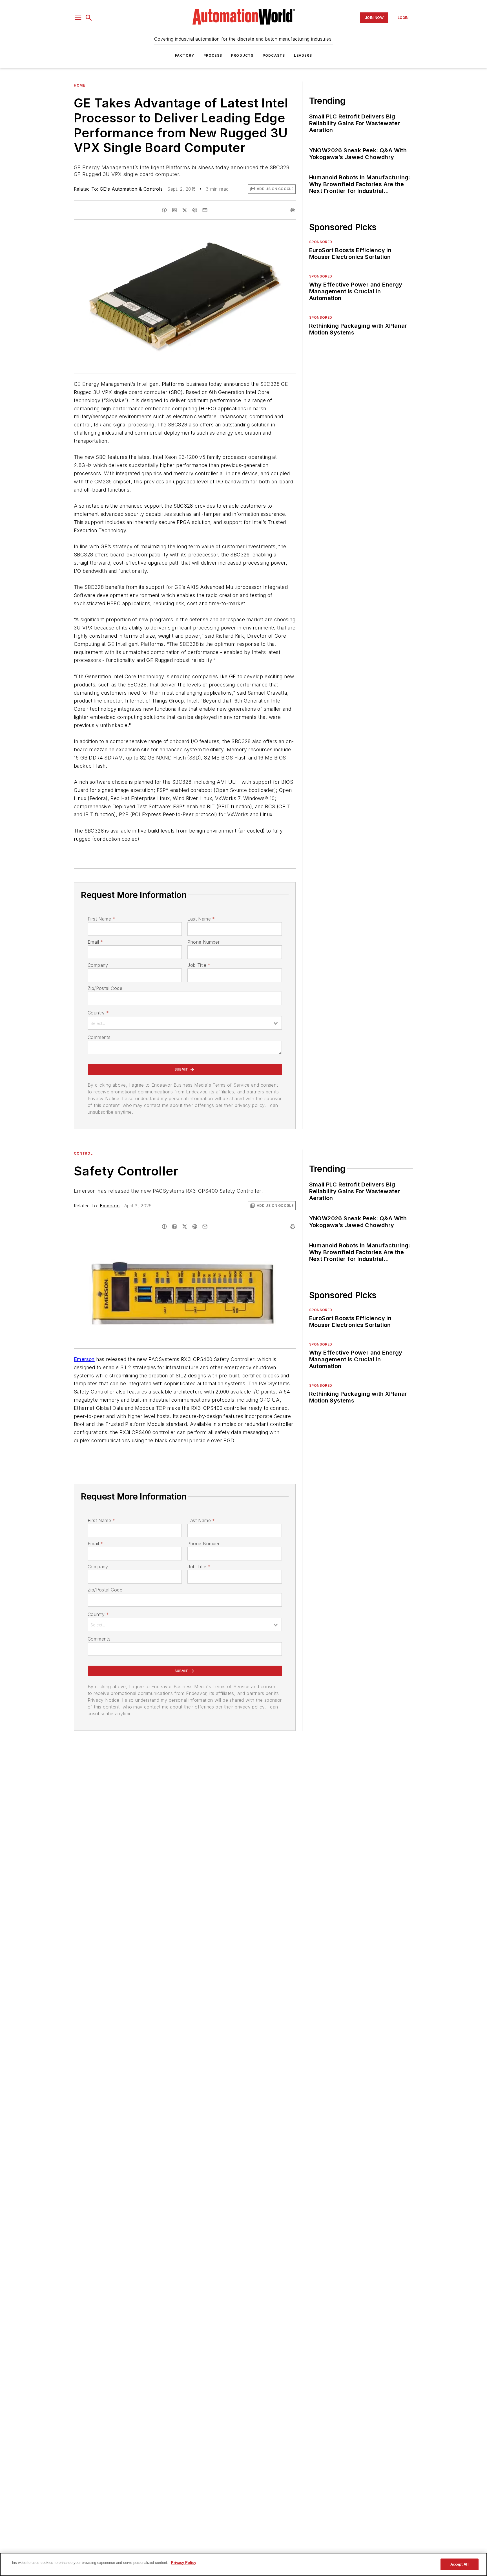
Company (98, 965)
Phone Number (203, 942)
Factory (185, 55)
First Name (101, 919)
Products (242, 55)
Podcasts (274, 55)
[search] (89, 18)
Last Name (201, 919)
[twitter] (185, 210)
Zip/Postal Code (105, 988)
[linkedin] (174, 210)
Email (95, 942)
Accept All (459, 2564)
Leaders (303, 55)
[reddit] (195, 210)
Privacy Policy (184, 2563)
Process (213, 55)
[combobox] (185, 1023)
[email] (205, 210)
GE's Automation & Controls (131, 189)
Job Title (199, 965)
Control (83, 1153)
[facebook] (164, 210)
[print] (293, 210)
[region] (243, 2564)
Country (98, 1013)
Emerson (110, 1206)
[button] (78, 18)
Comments (99, 1037)
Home (79, 85)
